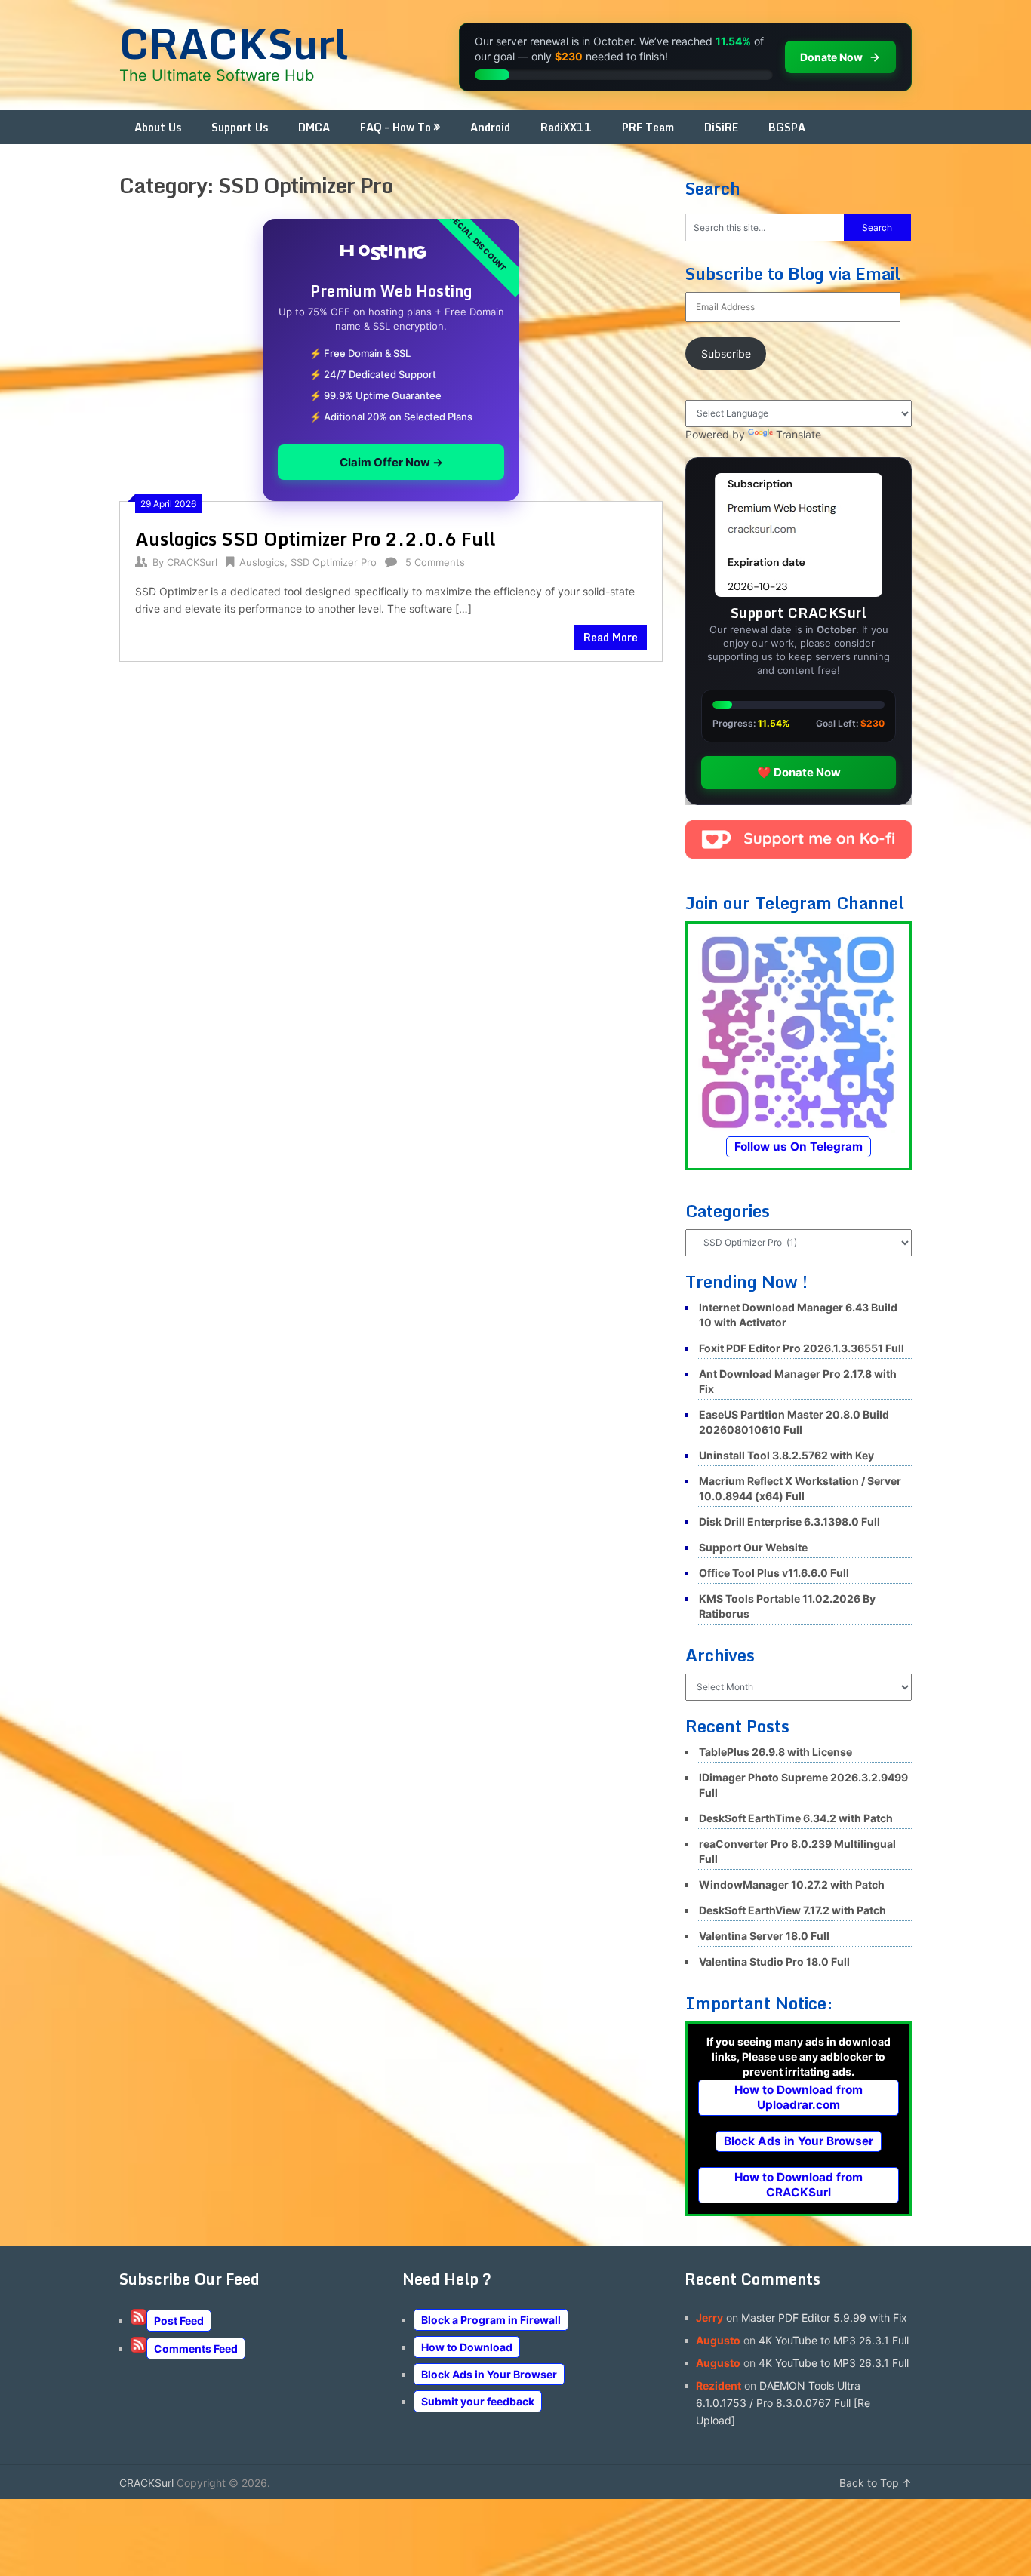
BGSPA (787, 127)
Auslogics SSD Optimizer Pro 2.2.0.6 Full (315, 538)
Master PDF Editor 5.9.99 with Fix (824, 2318)
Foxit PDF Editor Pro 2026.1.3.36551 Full (802, 1348)
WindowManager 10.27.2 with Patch (792, 1884)
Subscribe (726, 354)
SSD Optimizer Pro (334, 562)
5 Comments (435, 562)
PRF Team (648, 127)
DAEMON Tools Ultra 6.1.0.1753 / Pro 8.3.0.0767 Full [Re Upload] (783, 2403)
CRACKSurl (234, 43)
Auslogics (262, 562)
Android (490, 127)
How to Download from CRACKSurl (799, 2185)
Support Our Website (753, 1547)
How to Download (467, 2347)
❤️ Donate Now (799, 772)
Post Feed (179, 2321)
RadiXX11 (566, 127)
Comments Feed (196, 2349)
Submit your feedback (478, 2401)
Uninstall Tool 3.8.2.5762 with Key (786, 1455)
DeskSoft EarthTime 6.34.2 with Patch (796, 1818)
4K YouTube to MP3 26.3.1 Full (834, 2340)
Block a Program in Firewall (491, 2320)
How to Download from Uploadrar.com (799, 2097)
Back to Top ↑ (876, 2483)
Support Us (240, 127)
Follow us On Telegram (799, 1147)
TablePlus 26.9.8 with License (776, 1752)
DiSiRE (721, 127)
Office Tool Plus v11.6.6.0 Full (774, 1573)
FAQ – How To (395, 127)
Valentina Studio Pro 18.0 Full (774, 1961)
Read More (611, 637)
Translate (799, 434)
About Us (158, 127)
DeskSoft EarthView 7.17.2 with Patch (792, 1910)
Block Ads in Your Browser (799, 2141)
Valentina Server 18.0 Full (764, 1936)
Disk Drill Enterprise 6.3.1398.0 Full (789, 1522)
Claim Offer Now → (391, 462)
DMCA (314, 127)
